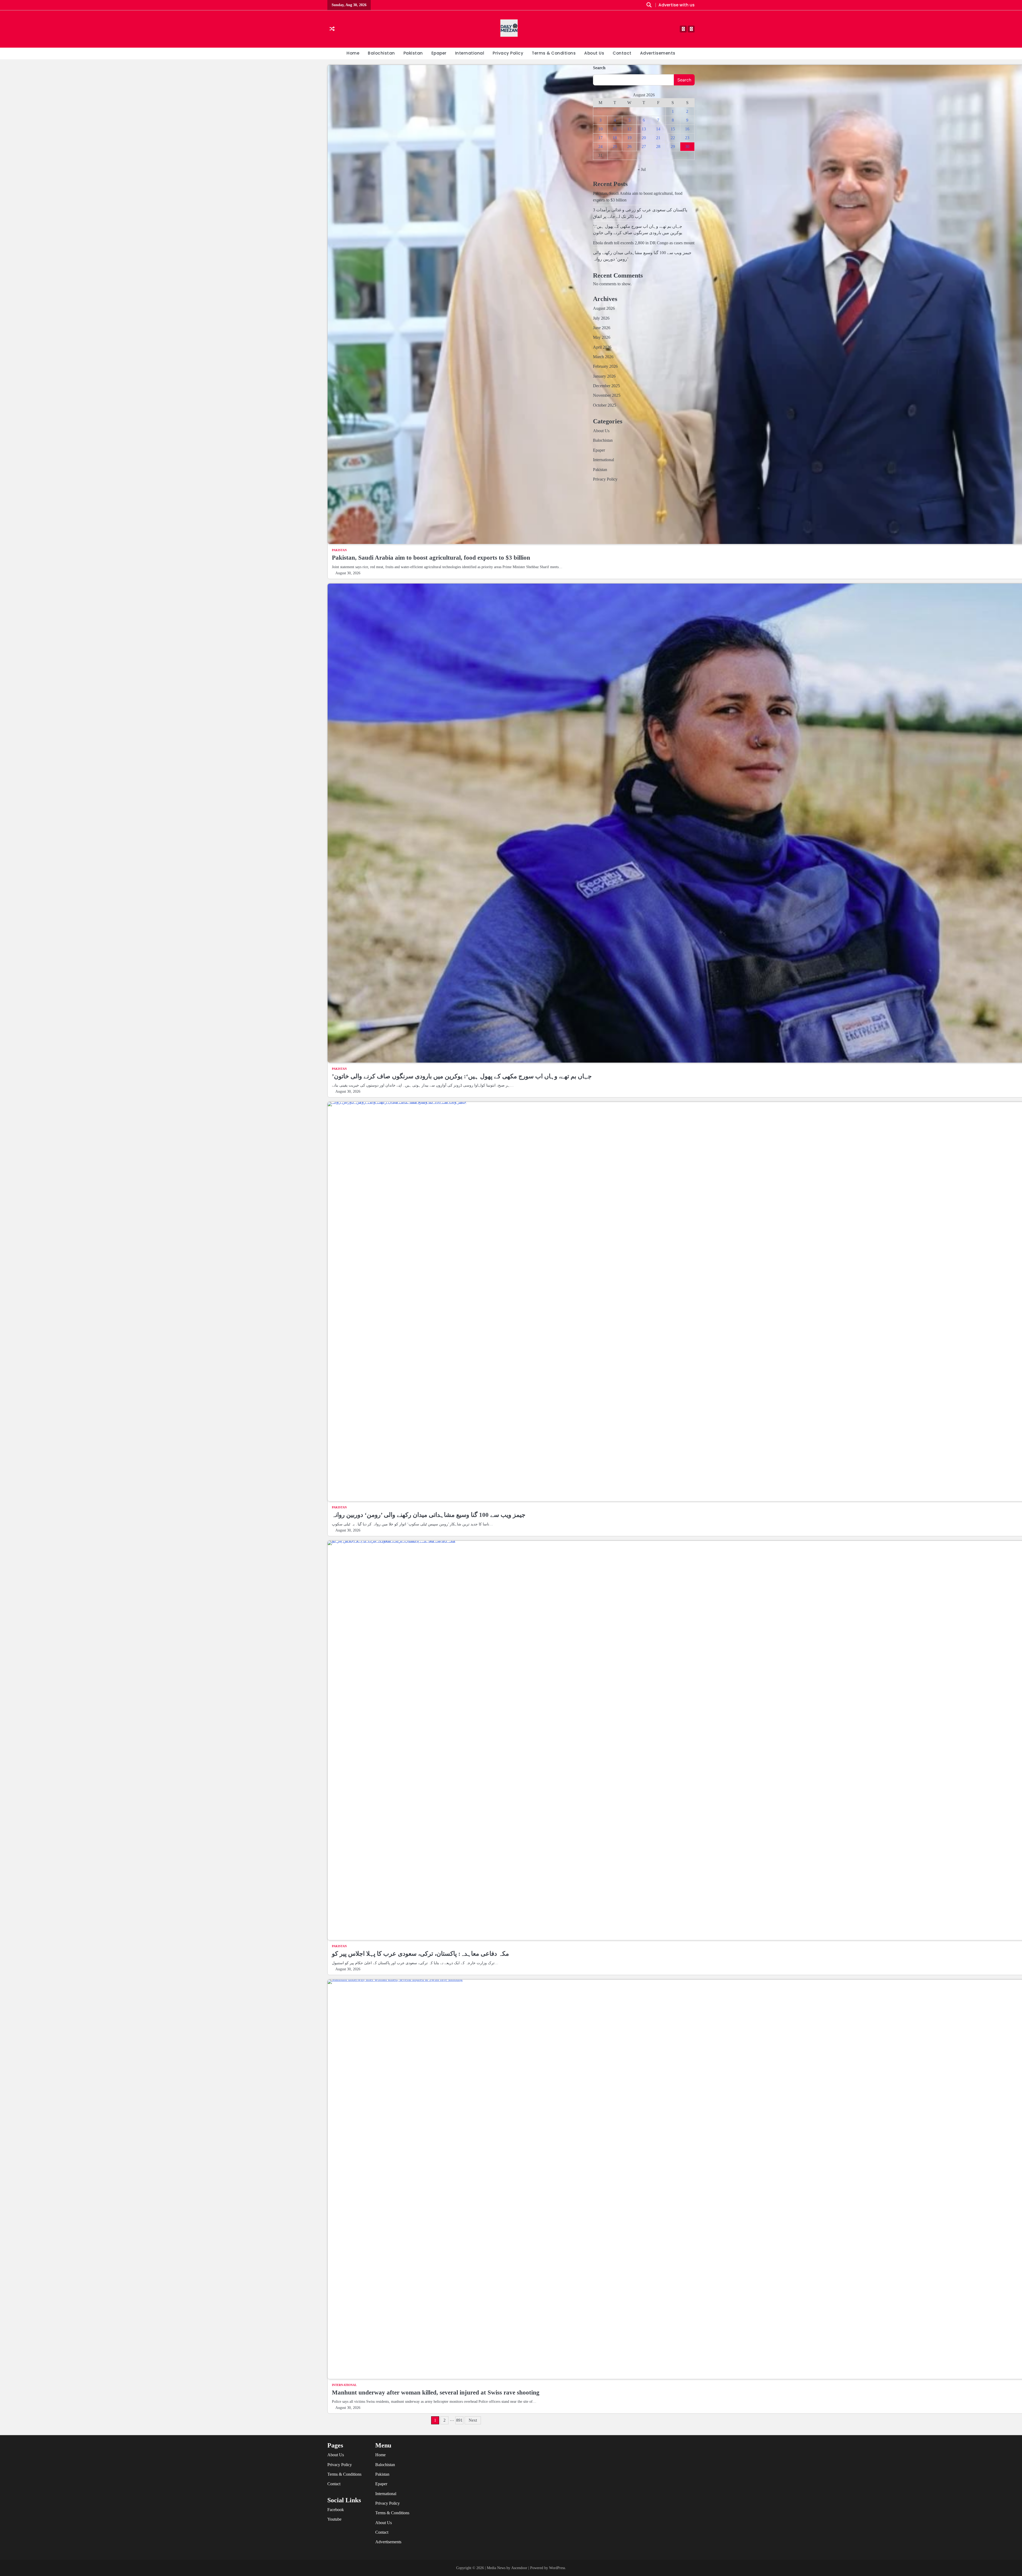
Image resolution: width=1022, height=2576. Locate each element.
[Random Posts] (332, 29)
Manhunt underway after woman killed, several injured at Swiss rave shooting (436, 2392)
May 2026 (602, 337)
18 (615, 138)
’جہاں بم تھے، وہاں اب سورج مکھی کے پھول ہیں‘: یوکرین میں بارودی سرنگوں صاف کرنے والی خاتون (462, 1076)
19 (629, 138)
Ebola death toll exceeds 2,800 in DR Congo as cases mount (644, 243)
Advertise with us (677, 5)
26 (629, 146)
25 (615, 146)
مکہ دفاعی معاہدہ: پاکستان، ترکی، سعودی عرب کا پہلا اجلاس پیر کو (420, 1954)
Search (599, 68)
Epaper (439, 53)
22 (673, 138)
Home (353, 53)
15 (673, 129)
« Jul (642, 169)
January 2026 (604, 376)
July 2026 (601, 318)
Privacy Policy (508, 53)
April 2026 (602, 347)
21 (658, 138)
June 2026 (602, 328)
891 (459, 2420)
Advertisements (658, 53)
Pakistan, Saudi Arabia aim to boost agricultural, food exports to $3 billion (431, 558)
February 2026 (605, 366)
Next (473, 2420)
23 (687, 138)
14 (658, 129)
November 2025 (607, 395)
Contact (622, 53)
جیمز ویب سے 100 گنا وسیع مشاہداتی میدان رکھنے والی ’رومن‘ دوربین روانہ (429, 1515)
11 (615, 129)
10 (600, 129)
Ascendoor (519, 2568)
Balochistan (381, 53)
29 (673, 146)
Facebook (336, 2510)
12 (629, 129)
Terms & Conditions (554, 53)
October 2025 (605, 405)
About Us (594, 53)
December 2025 (606, 386)
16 (687, 129)
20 (644, 138)
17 (600, 138)
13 (644, 129)
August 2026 (604, 308)
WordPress (557, 2568)
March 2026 (603, 357)
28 (658, 146)
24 (600, 146)
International (470, 53)
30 (687, 146)
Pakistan (413, 53)
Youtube (334, 2519)
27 (644, 146)
